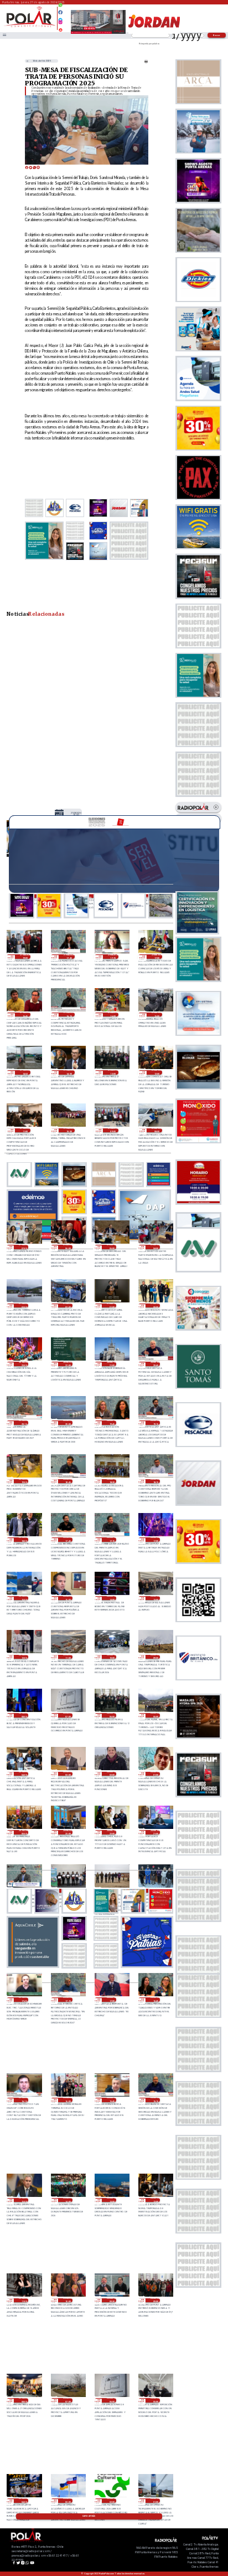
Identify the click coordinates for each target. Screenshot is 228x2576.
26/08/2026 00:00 (24, 1832)
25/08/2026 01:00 (155, 2501)
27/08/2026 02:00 (68, 1306)
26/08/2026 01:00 (155, 1774)
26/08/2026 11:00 (68, 1657)
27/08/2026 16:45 (25, 1015)
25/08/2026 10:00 (68, 2301)
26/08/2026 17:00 (155, 1540)
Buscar (217, 35)
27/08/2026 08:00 (157, 1131)
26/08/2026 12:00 (24, 1657)
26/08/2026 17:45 (68, 1540)
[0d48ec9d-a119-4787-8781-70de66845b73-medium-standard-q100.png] (30, 26)
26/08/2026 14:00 (112, 1598)
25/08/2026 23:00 (68, 1832)
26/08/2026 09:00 (155, 1657)
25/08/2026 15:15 (155, 2100)
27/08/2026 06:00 (68, 1247)
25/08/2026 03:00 (68, 2501)
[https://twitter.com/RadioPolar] (60, 17)
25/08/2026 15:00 (24, 2200)
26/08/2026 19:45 (112, 1423)
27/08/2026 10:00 (69, 1131)
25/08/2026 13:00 (112, 2200)
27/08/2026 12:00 (157, 1072)
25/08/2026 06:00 (112, 2400)
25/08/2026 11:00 (24, 2301)
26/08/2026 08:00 (24, 1715)
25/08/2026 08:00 (24, 2400)
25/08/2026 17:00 (112, 2000)
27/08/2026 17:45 (69, 957)
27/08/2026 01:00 (112, 1306)
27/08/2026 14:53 (25, 1072)
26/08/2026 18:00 (24, 1540)
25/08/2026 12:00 (155, 2200)
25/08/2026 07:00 (68, 2400)
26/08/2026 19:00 (24, 1481)
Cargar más (89, 2516)
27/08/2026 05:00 (112, 1247)
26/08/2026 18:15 (155, 1481)
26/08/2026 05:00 (155, 1715)
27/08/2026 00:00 (155, 1306)
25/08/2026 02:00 (112, 2501)
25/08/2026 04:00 (24, 2501)
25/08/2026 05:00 (155, 2400)
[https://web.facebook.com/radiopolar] (60, 12)
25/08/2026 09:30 (112, 2301)
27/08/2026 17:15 (113, 957)
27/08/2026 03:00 (24, 1306)
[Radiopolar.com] (4, 35)
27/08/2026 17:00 (157, 957)
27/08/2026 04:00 (155, 1247)
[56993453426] (60, 8)
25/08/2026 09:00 (155, 2301)
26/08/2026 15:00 (68, 1598)
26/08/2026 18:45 (68, 1481)
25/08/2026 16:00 (68, 2100)
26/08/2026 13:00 (155, 1598)
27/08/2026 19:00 (25, 957)
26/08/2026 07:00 (68, 1715)
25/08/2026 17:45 (24, 2000)
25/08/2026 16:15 (24, 2100)
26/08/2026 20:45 (155, 1364)
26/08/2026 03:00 (68, 1774)
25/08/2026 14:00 (68, 2200)
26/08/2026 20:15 (24, 1423)
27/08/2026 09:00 (113, 1131)
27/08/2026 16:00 (113, 1015)
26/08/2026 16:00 (24, 1598)
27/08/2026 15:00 (157, 1015)
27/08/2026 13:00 (113, 1072)
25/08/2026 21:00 (155, 1832)
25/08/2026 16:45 (155, 2000)
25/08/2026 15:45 (112, 2100)
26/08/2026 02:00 (112, 1774)
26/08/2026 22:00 (68, 1364)
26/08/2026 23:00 (24, 1364)
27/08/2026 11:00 (25, 1131)
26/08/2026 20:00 (68, 1423)
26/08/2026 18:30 (112, 1481)
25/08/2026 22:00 (112, 1832)
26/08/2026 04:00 (24, 1774)
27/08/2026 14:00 (76, 814)
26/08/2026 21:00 (112, 1364)
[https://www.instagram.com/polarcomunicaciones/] (60, 24)
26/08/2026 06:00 (112, 1715)
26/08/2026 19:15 (155, 1423)
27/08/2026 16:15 (69, 1015)
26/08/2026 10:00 (112, 1657)
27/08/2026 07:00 (24, 1247)
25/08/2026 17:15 (68, 2000)
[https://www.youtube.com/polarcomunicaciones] (60, 28)
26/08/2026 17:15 (112, 1540)
